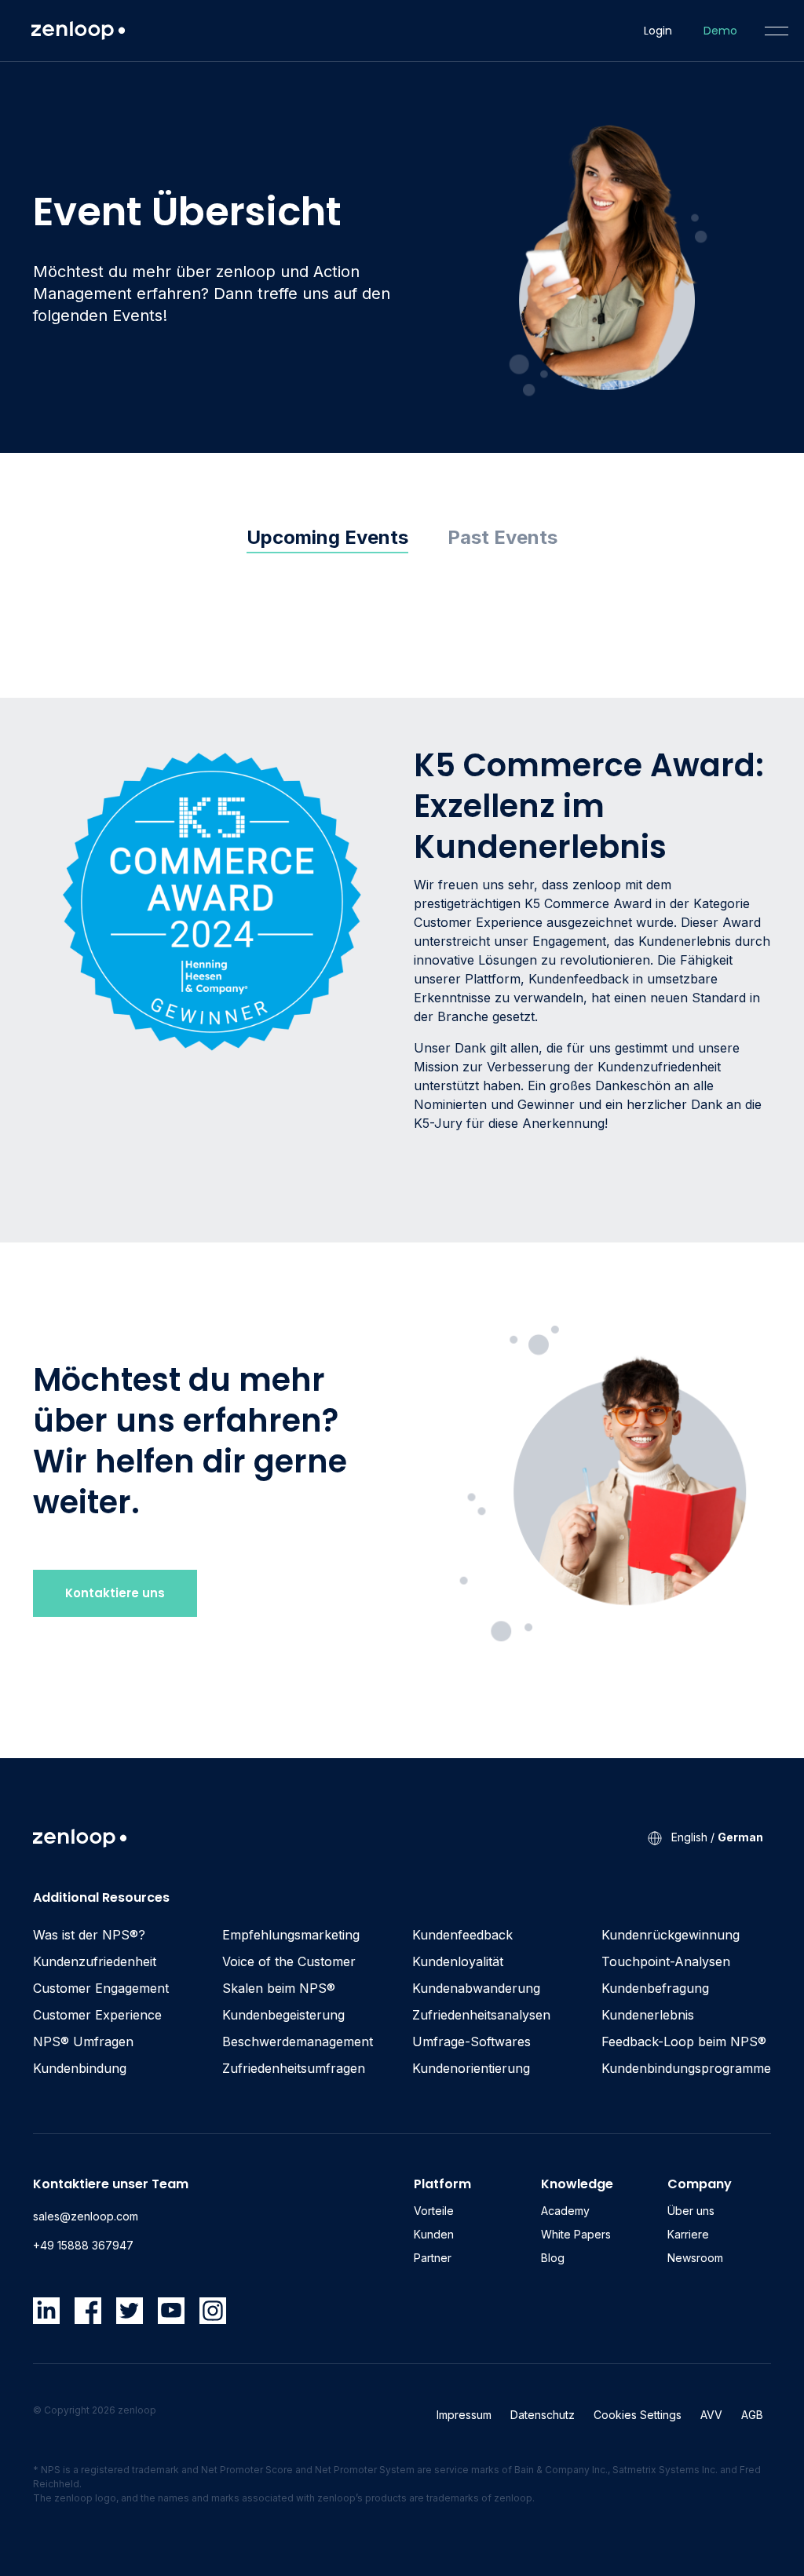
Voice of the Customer (289, 1961)
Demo (720, 31)
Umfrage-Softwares (471, 2041)
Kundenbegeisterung (283, 2015)
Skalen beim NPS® (279, 1988)
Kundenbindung (80, 2068)
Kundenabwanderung (476, 1988)
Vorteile (434, 2211)
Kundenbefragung (655, 1988)
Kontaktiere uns (115, 1593)
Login (658, 31)
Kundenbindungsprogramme (686, 2068)
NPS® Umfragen (83, 2041)
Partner (433, 2258)
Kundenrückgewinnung (671, 1935)
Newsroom (695, 2258)
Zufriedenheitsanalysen (481, 2015)
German (740, 1837)
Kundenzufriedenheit (95, 1961)
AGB (752, 2415)
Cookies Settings (638, 2415)
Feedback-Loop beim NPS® (684, 2041)
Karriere (688, 2234)
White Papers (576, 2234)
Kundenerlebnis (648, 2015)
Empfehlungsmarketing (291, 1935)
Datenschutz (543, 2415)
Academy (565, 2211)
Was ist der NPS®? (89, 1935)
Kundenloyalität (458, 1961)
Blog (553, 2258)
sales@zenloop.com (86, 2216)
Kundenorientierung (471, 2068)
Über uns (691, 2211)
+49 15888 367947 (83, 2245)
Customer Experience (97, 2015)
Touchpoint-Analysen (666, 1961)
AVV (711, 2415)
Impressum (464, 2415)
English (689, 1837)
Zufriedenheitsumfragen (294, 2068)
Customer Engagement (101, 1988)
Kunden (434, 2234)
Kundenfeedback (462, 1935)
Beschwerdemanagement (298, 2041)
